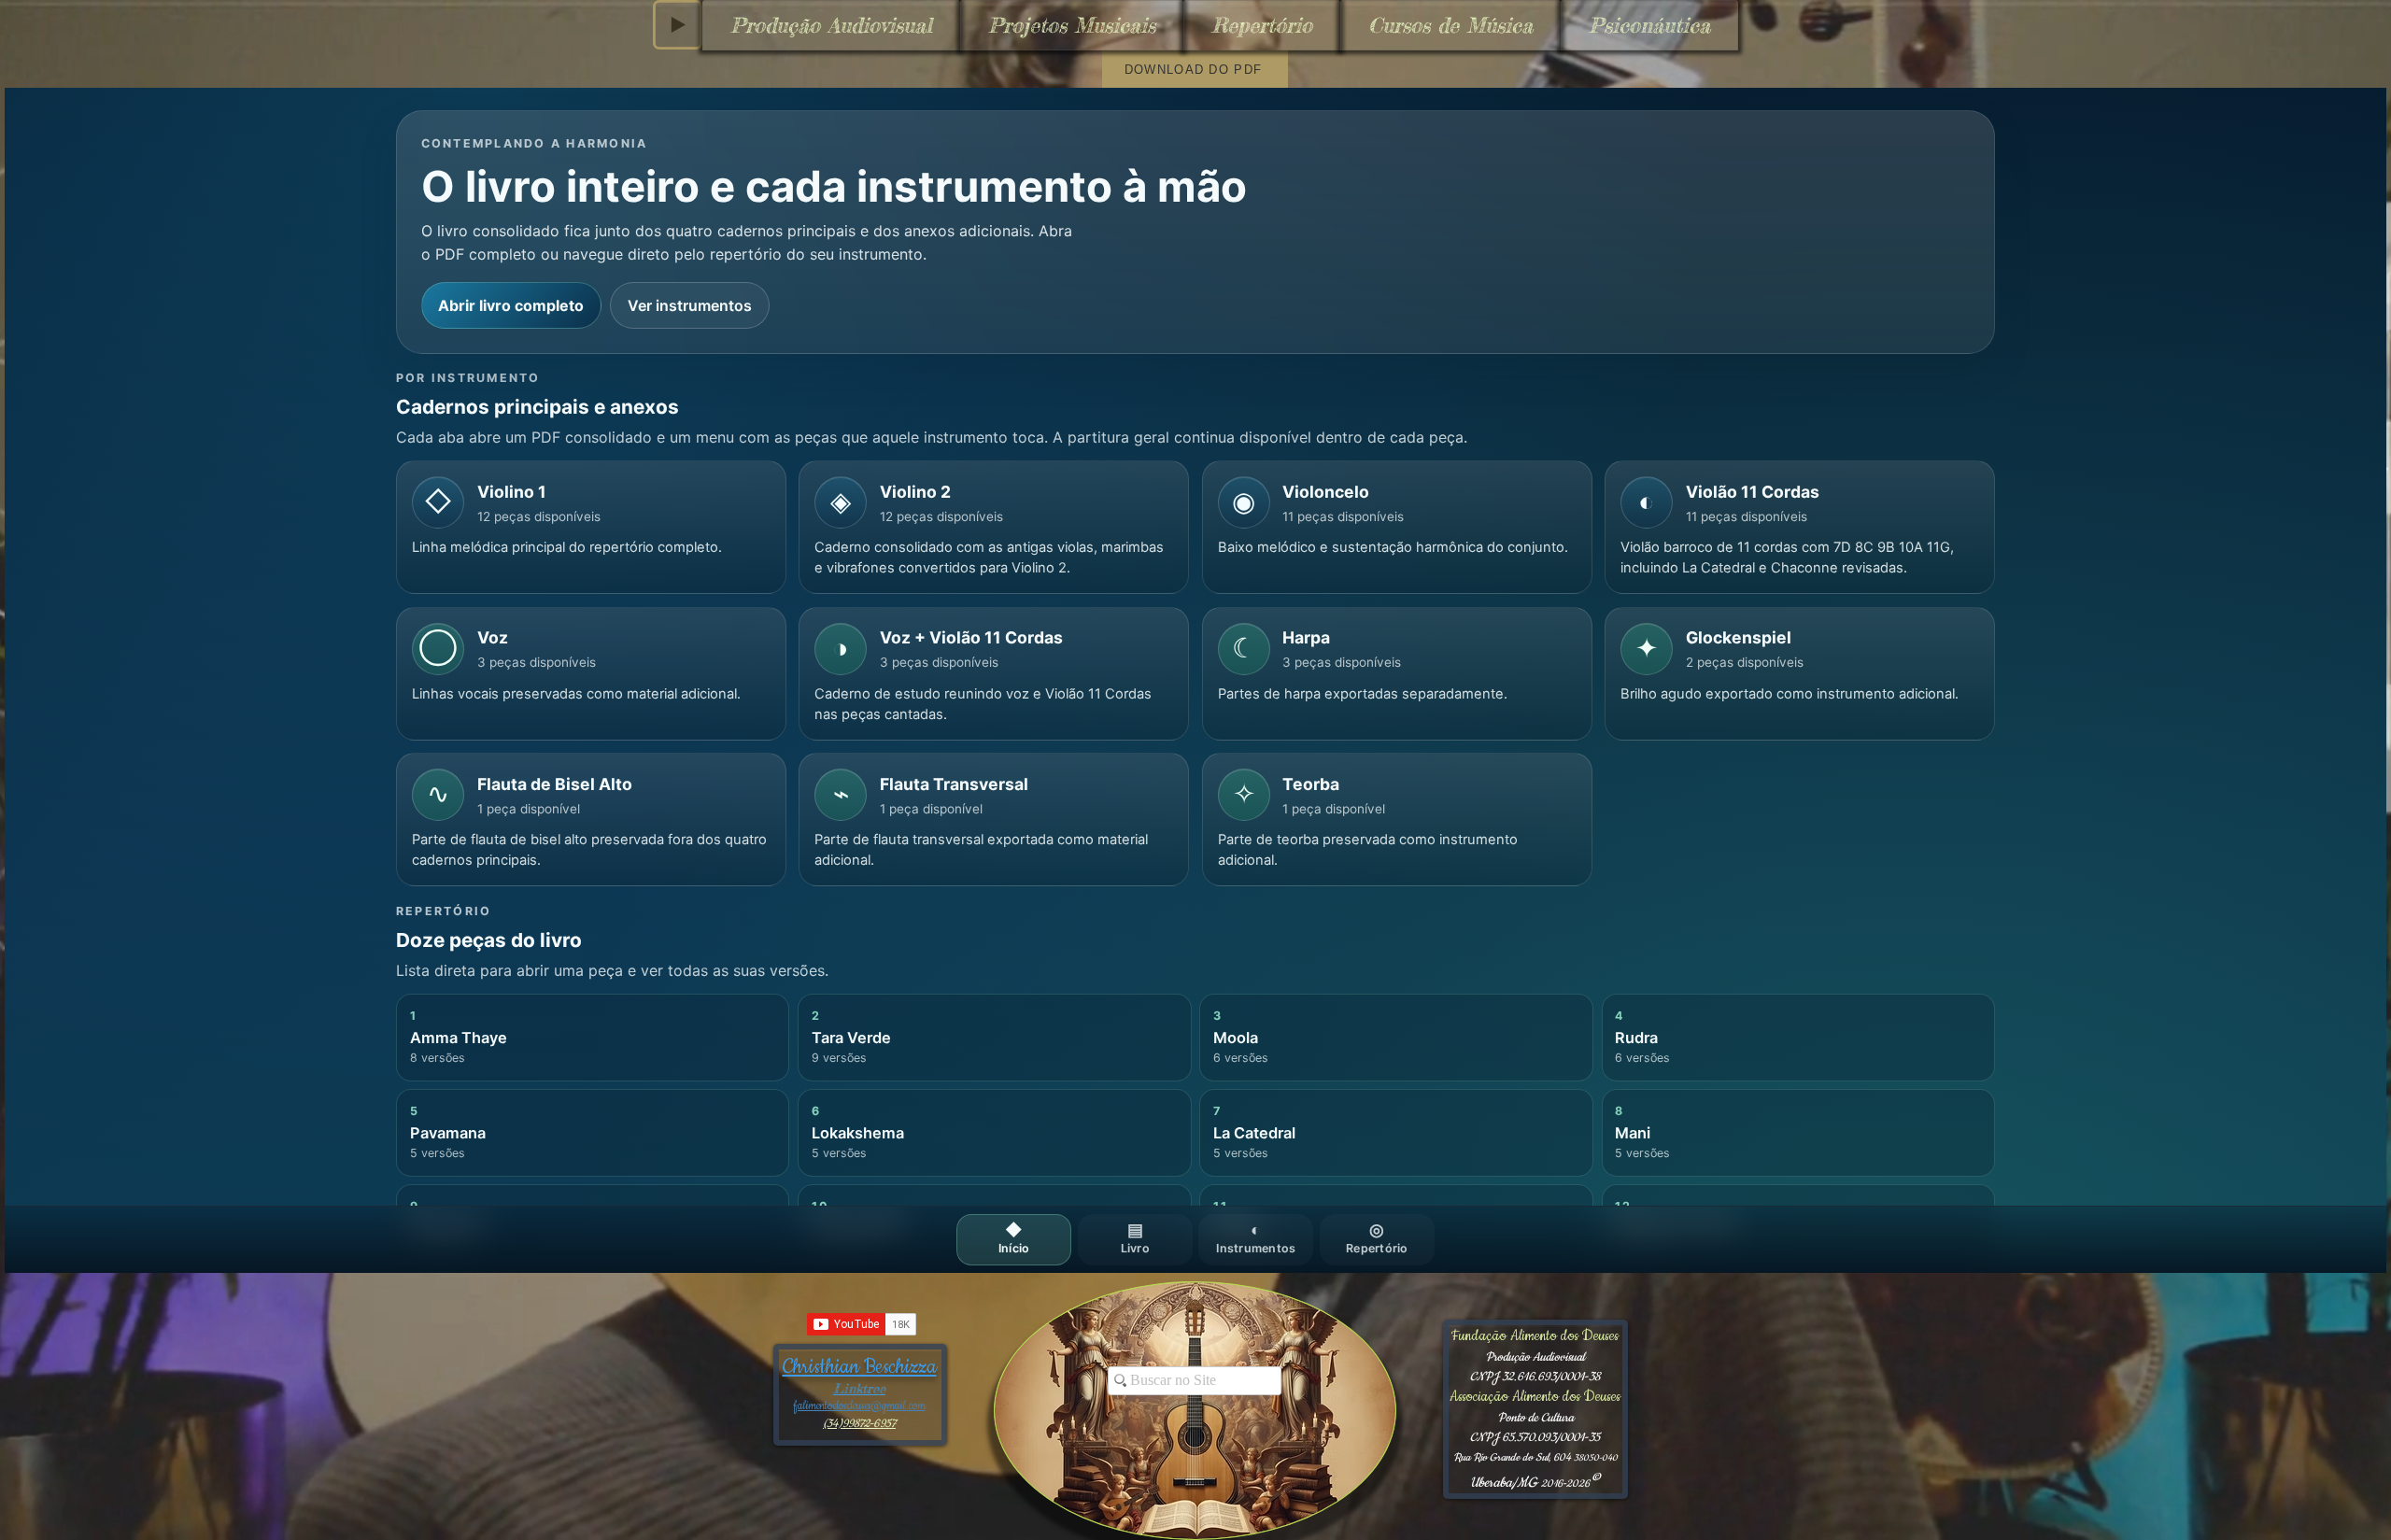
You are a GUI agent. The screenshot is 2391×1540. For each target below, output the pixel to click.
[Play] (678, 25)
